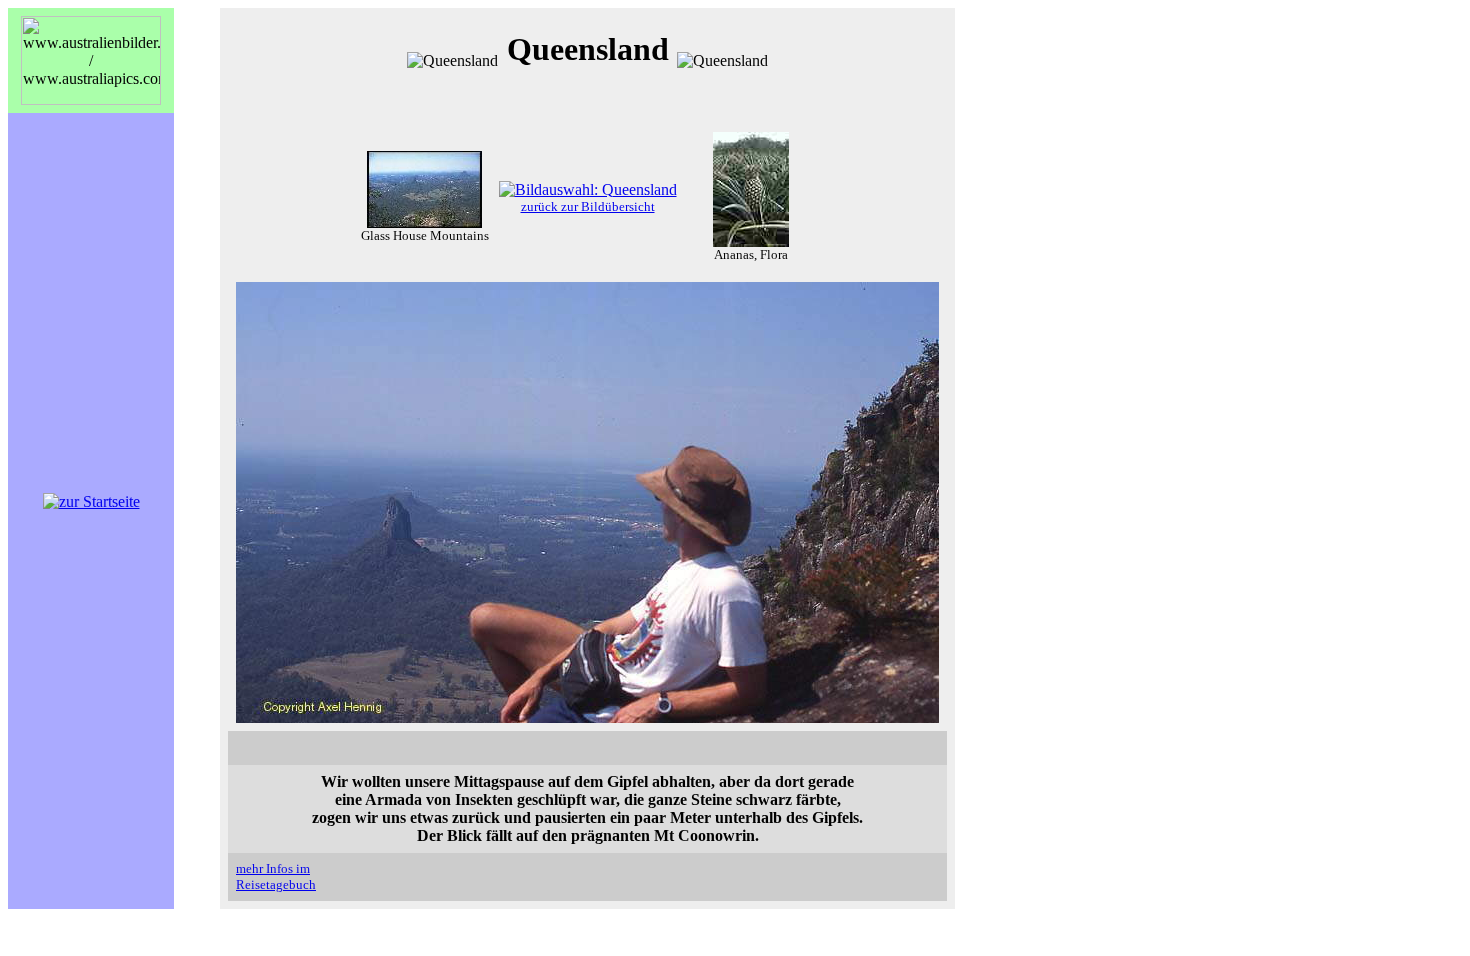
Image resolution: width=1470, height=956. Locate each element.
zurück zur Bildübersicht (588, 206)
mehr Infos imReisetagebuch (276, 876)
